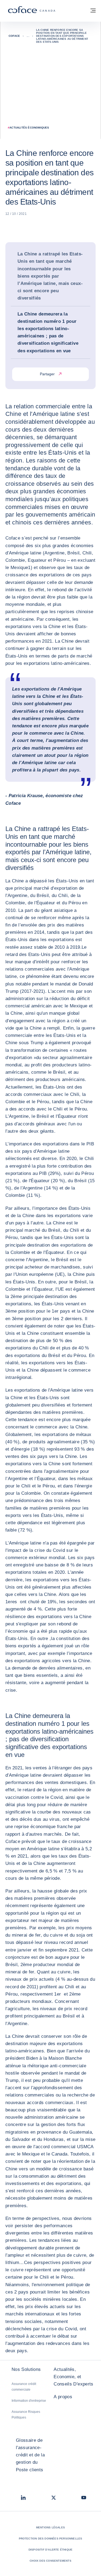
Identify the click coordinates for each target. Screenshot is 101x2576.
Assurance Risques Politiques (26, 2415)
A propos (63, 2397)
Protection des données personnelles (51, 2539)
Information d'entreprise (29, 2401)
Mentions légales (50, 2527)
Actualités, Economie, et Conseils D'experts (73, 2377)
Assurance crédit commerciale (24, 2387)
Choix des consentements (50, 2561)
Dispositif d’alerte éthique (50, 2550)
